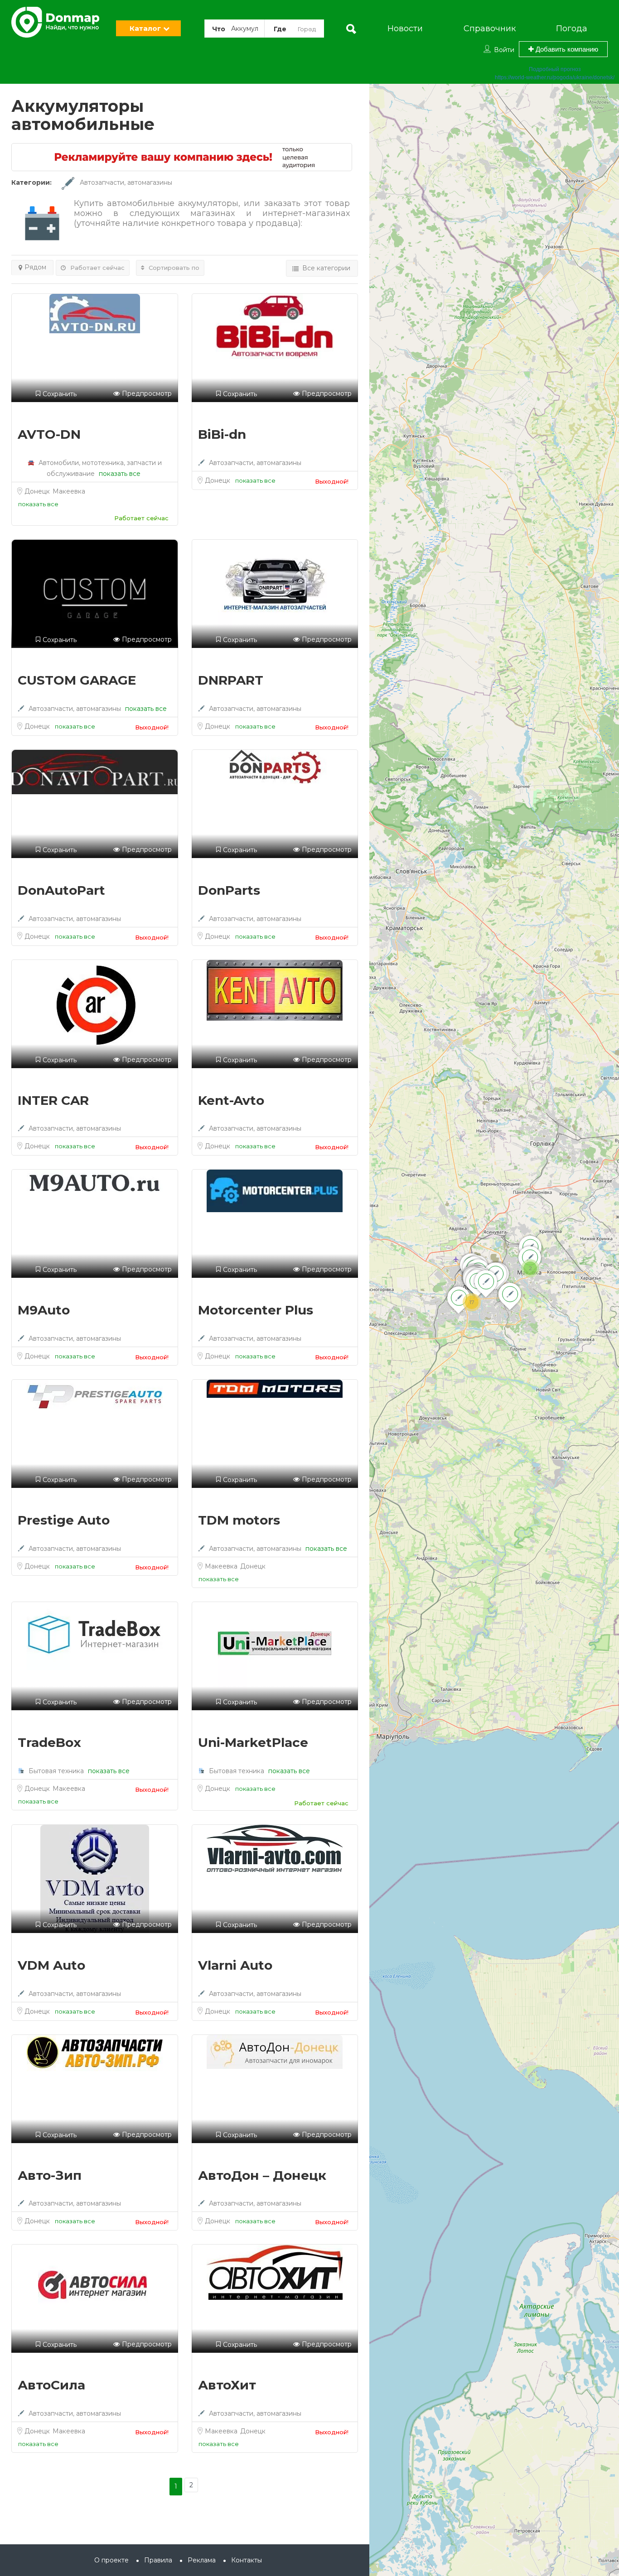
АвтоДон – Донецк (262, 2175)
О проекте (111, 2560)
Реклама (202, 2560)
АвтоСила (51, 2385)
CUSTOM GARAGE (77, 680)
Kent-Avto (231, 1100)
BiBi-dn (222, 434)
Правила (158, 2560)
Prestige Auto (64, 1520)
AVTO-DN (49, 434)
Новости (405, 29)
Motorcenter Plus (256, 1310)
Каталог (145, 28)
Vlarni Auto (235, 1965)
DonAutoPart (61, 890)
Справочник (490, 29)
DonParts (229, 890)
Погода (572, 29)
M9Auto (44, 1310)
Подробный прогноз (555, 69)
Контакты (247, 2560)
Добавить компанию (566, 49)
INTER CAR (53, 1100)
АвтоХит (227, 2385)
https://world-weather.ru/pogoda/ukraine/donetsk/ (555, 77)
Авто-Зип (50, 2175)
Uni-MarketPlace (253, 1742)
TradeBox (49, 1742)
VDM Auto (51, 1965)
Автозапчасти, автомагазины (126, 182)
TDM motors (239, 1520)
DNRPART (231, 680)
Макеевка (69, 491)
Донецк (38, 491)
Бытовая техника (56, 1771)
